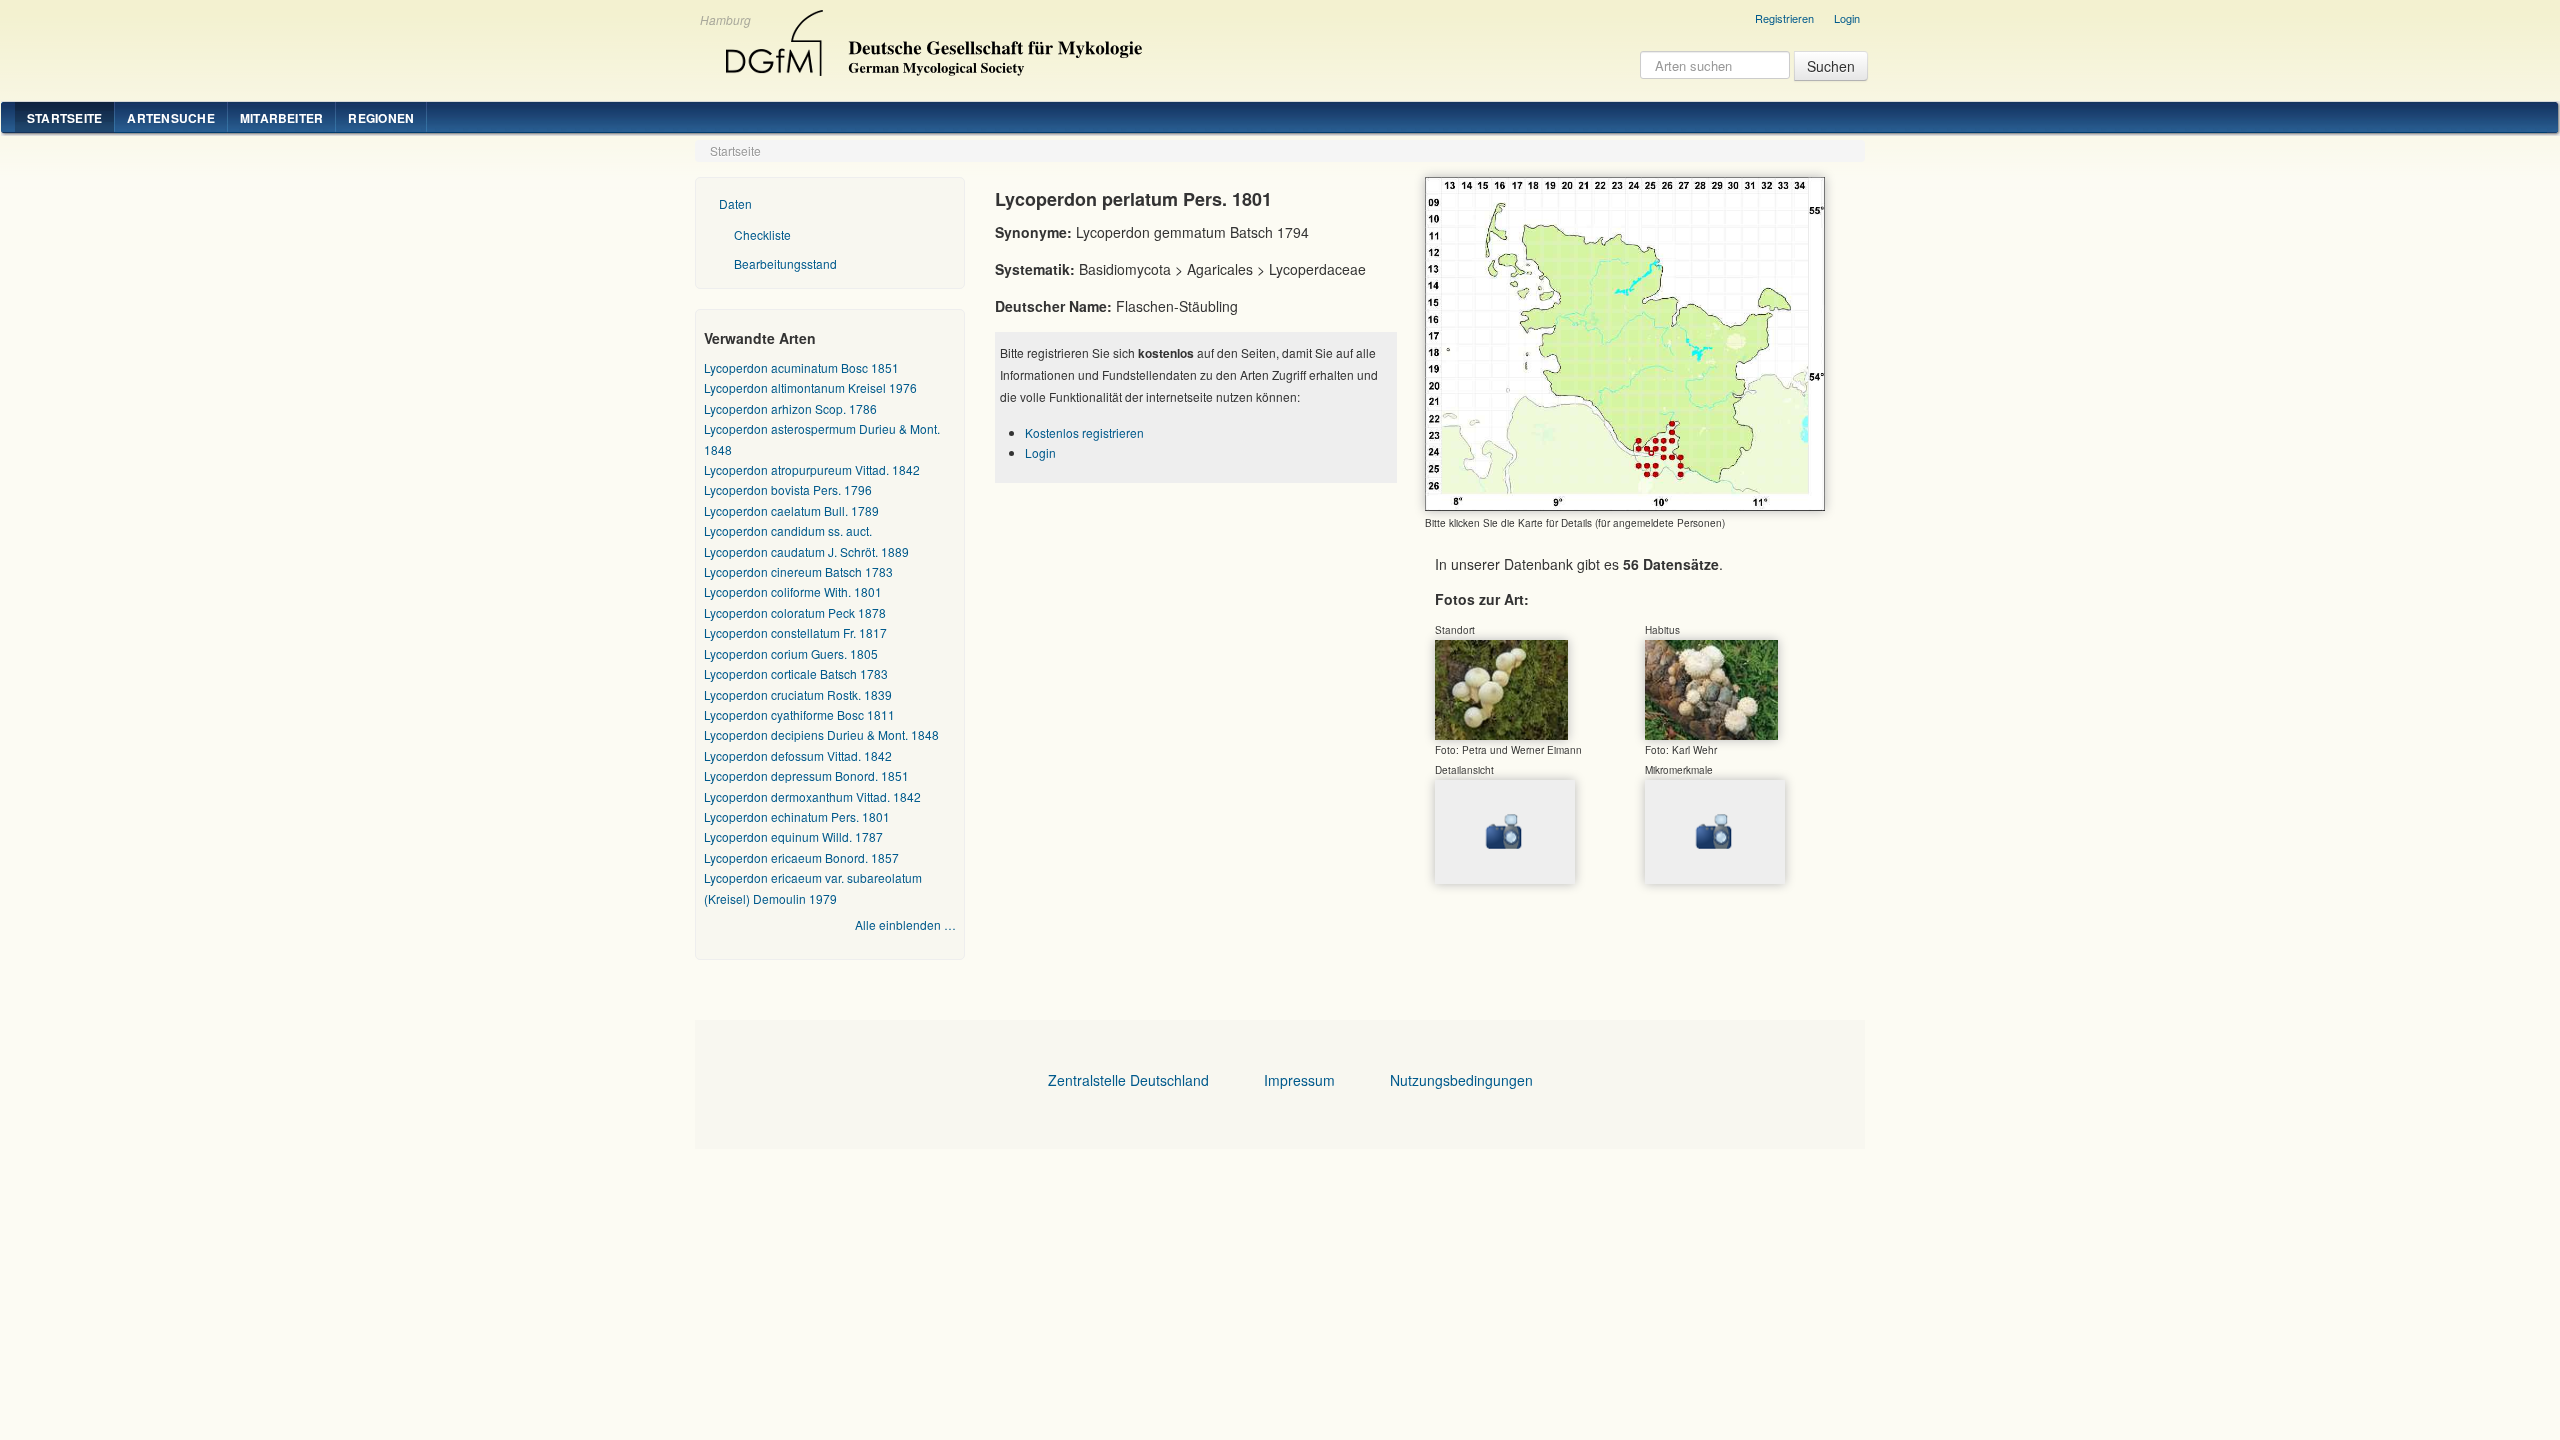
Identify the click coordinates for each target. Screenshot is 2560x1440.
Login (1847, 18)
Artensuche (170, 118)
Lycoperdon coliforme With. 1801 (793, 591)
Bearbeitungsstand (785, 263)
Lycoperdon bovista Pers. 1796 (788, 489)
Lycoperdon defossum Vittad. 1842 (798, 755)
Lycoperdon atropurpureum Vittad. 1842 (812, 469)
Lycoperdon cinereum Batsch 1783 (798, 571)
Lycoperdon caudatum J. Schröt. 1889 (806, 551)
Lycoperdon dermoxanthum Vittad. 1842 (812, 796)
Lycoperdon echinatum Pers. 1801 (797, 816)
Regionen (381, 118)
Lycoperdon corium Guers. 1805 (791, 653)
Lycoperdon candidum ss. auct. (788, 530)
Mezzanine (931, 38)
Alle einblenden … (905, 924)
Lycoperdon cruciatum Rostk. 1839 (798, 694)
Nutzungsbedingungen (1461, 1080)
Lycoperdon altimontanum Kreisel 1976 (810, 387)
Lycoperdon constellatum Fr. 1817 (795, 632)
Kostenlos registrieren (1084, 432)
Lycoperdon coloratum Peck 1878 (795, 612)
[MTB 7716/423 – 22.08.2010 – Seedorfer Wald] (1501, 688)
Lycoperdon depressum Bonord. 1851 (806, 775)
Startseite (64, 118)
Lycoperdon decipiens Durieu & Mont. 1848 (821, 734)
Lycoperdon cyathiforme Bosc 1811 (799, 714)
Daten (735, 203)
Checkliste (762, 234)
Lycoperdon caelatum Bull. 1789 (791, 510)
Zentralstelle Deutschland (1128, 1080)
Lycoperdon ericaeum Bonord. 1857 (801, 857)
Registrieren (1784, 18)
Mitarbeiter (282, 118)
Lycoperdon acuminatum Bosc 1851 (801, 367)
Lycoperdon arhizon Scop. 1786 (790, 408)
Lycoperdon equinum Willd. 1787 (793, 836)
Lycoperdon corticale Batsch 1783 (796, 673)
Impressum (1299, 1080)
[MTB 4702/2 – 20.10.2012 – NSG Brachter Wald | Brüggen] (1711, 688)
